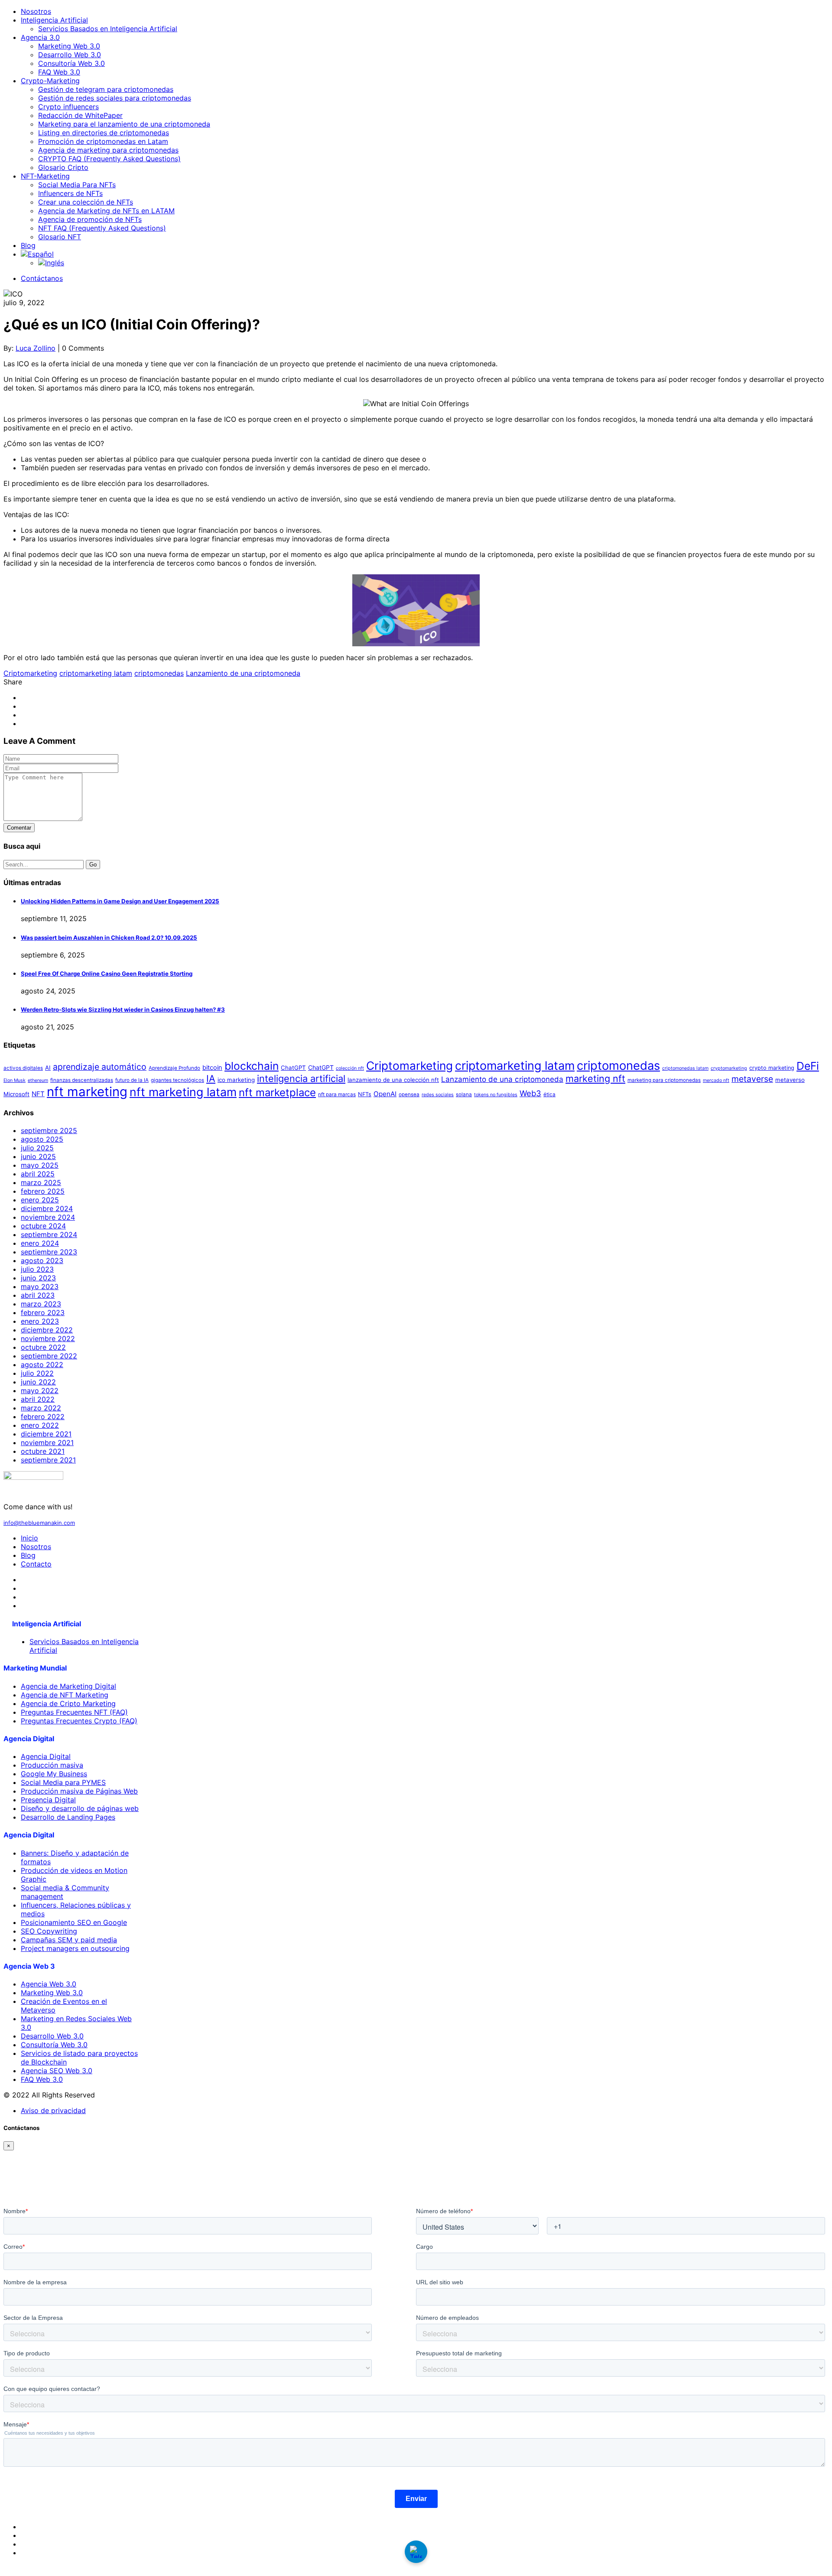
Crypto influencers (68, 107)
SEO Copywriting (49, 1931)
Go (93, 865)
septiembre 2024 (49, 1234)
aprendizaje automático (100, 1067)
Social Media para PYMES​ (63, 1782)
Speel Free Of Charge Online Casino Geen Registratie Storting (107, 974)
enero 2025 (40, 1200)
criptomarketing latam (96, 673)
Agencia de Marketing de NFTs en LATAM (106, 211)
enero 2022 (40, 1425)
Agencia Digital (46, 1756)
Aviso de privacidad (53, 2110)
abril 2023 (38, 1295)
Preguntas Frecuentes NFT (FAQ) (74, 1712)
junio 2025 (38, 1156)
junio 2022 (38, 1382)
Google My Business (54, 1774)
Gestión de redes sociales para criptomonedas (115, 98)
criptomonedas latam (685, 1068)
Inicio (29, 1538)
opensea (409, 1094)
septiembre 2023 (49, 1252)
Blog (28, 245)
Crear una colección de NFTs (86, 202)
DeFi (808, 1066)
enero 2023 (40, 1321)
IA (211, 1078)
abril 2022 (38, 1399)
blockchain (252, 1066)
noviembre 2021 (47, 1443)
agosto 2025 (42, 1139)
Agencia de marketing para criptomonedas (108, 150)
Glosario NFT (60, 237)
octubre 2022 (43, 1347)
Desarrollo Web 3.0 (70, 55)
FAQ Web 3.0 (59, 72)
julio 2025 (37, 1148)
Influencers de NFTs (70, 193)
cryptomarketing (729, 1068)
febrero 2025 (43, 1191)
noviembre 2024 (48, 1217)
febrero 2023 (43, 1312)
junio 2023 (38, 1278)
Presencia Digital (48, 1800)
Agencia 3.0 (40, 37)
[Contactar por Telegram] (416, 2552)
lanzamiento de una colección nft (393, 1080)
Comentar (19, 828)
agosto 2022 (42, 1365)
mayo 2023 (40, 1286)
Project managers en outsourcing (75, 1948)
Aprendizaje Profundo (174, 1068)
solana (464, 1094)
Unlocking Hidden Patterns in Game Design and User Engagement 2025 (120, 901)
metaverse (752, 1079)
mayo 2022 (40, 1391)
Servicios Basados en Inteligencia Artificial (108, 29)
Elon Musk (15, 1080)
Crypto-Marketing (50, 81)
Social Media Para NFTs (77, 185)
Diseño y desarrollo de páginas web (80, 1808)
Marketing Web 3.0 (69, 46)
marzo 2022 (41, 1408)
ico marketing (236, 1080)
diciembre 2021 (46, 1434)
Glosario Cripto (63, 167)
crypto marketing (772, 1068)
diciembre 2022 (47, 1330)
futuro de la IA (132, 1080)
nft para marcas (337, 1094)
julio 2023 (37, 1269)
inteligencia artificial (301, 1078)
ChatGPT (293, 1068)
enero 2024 (40, 1243)
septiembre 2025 (49, 1130)
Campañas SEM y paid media (69, 1940)
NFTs (365, 1094)
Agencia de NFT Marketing (65, 1695)
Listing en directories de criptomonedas (104, 133)
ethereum (38, 1080)
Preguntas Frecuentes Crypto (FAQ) (79, 1721)
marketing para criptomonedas (664, 1080)
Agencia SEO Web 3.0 (57, 2071)
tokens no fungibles (496, 1095)
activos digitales (23, 1068)
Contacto (36, 1564)
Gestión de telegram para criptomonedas (106, 89)
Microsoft (16, 1094)
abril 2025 (38, 1174)
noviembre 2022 (48, 1338)
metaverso (790, 1080)
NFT (38, 1094)
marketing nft (595, 1078)
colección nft (350, 1068)
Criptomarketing (30, 673)
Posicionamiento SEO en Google (74, 1922)
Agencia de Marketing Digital (68, 1686)
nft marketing (87, 1092)
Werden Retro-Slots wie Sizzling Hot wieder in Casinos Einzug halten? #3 (123, 1010)
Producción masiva (52, 1765)
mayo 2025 (40, 1165)
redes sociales (438, 1095)
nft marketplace (277, 1093)
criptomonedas (159, 673)
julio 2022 (37, 1373)
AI (48, 1068)
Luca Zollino (36, 348)
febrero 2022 (43, 1417)
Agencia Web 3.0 (49, 1984)
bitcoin (212, 1068)
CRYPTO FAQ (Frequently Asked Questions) (109, 159)
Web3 (530, 1093)
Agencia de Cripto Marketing (68, 1703)
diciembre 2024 (47, 1208)
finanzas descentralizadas (82, 1080)
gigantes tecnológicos (177, 1080)
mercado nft (716, 1080)
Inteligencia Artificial (54, 20)
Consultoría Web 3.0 (71, 63)
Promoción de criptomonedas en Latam (103, 141)
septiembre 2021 (48, 1460)
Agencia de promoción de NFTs (90, 219)
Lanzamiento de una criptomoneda (243, 673)
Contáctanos (42, 278)
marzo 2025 (41, 1182)
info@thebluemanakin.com (39, 1523)
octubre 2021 (43, 1451)
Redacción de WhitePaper (80, 115)
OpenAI (385, 1094)
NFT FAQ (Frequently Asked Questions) (102, 228)
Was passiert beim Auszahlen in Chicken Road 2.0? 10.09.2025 (109, 938)
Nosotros (36, 11)
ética (549, 1094)
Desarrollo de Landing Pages (68, 1817)
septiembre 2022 (49, 1356)
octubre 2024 (43, 1226)
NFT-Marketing (45, 176)
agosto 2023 (42, 1260)
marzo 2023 (41, 1304)
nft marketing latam (183, 1092)
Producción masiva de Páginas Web (79, 1791)
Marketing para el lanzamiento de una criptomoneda (124, 124)
